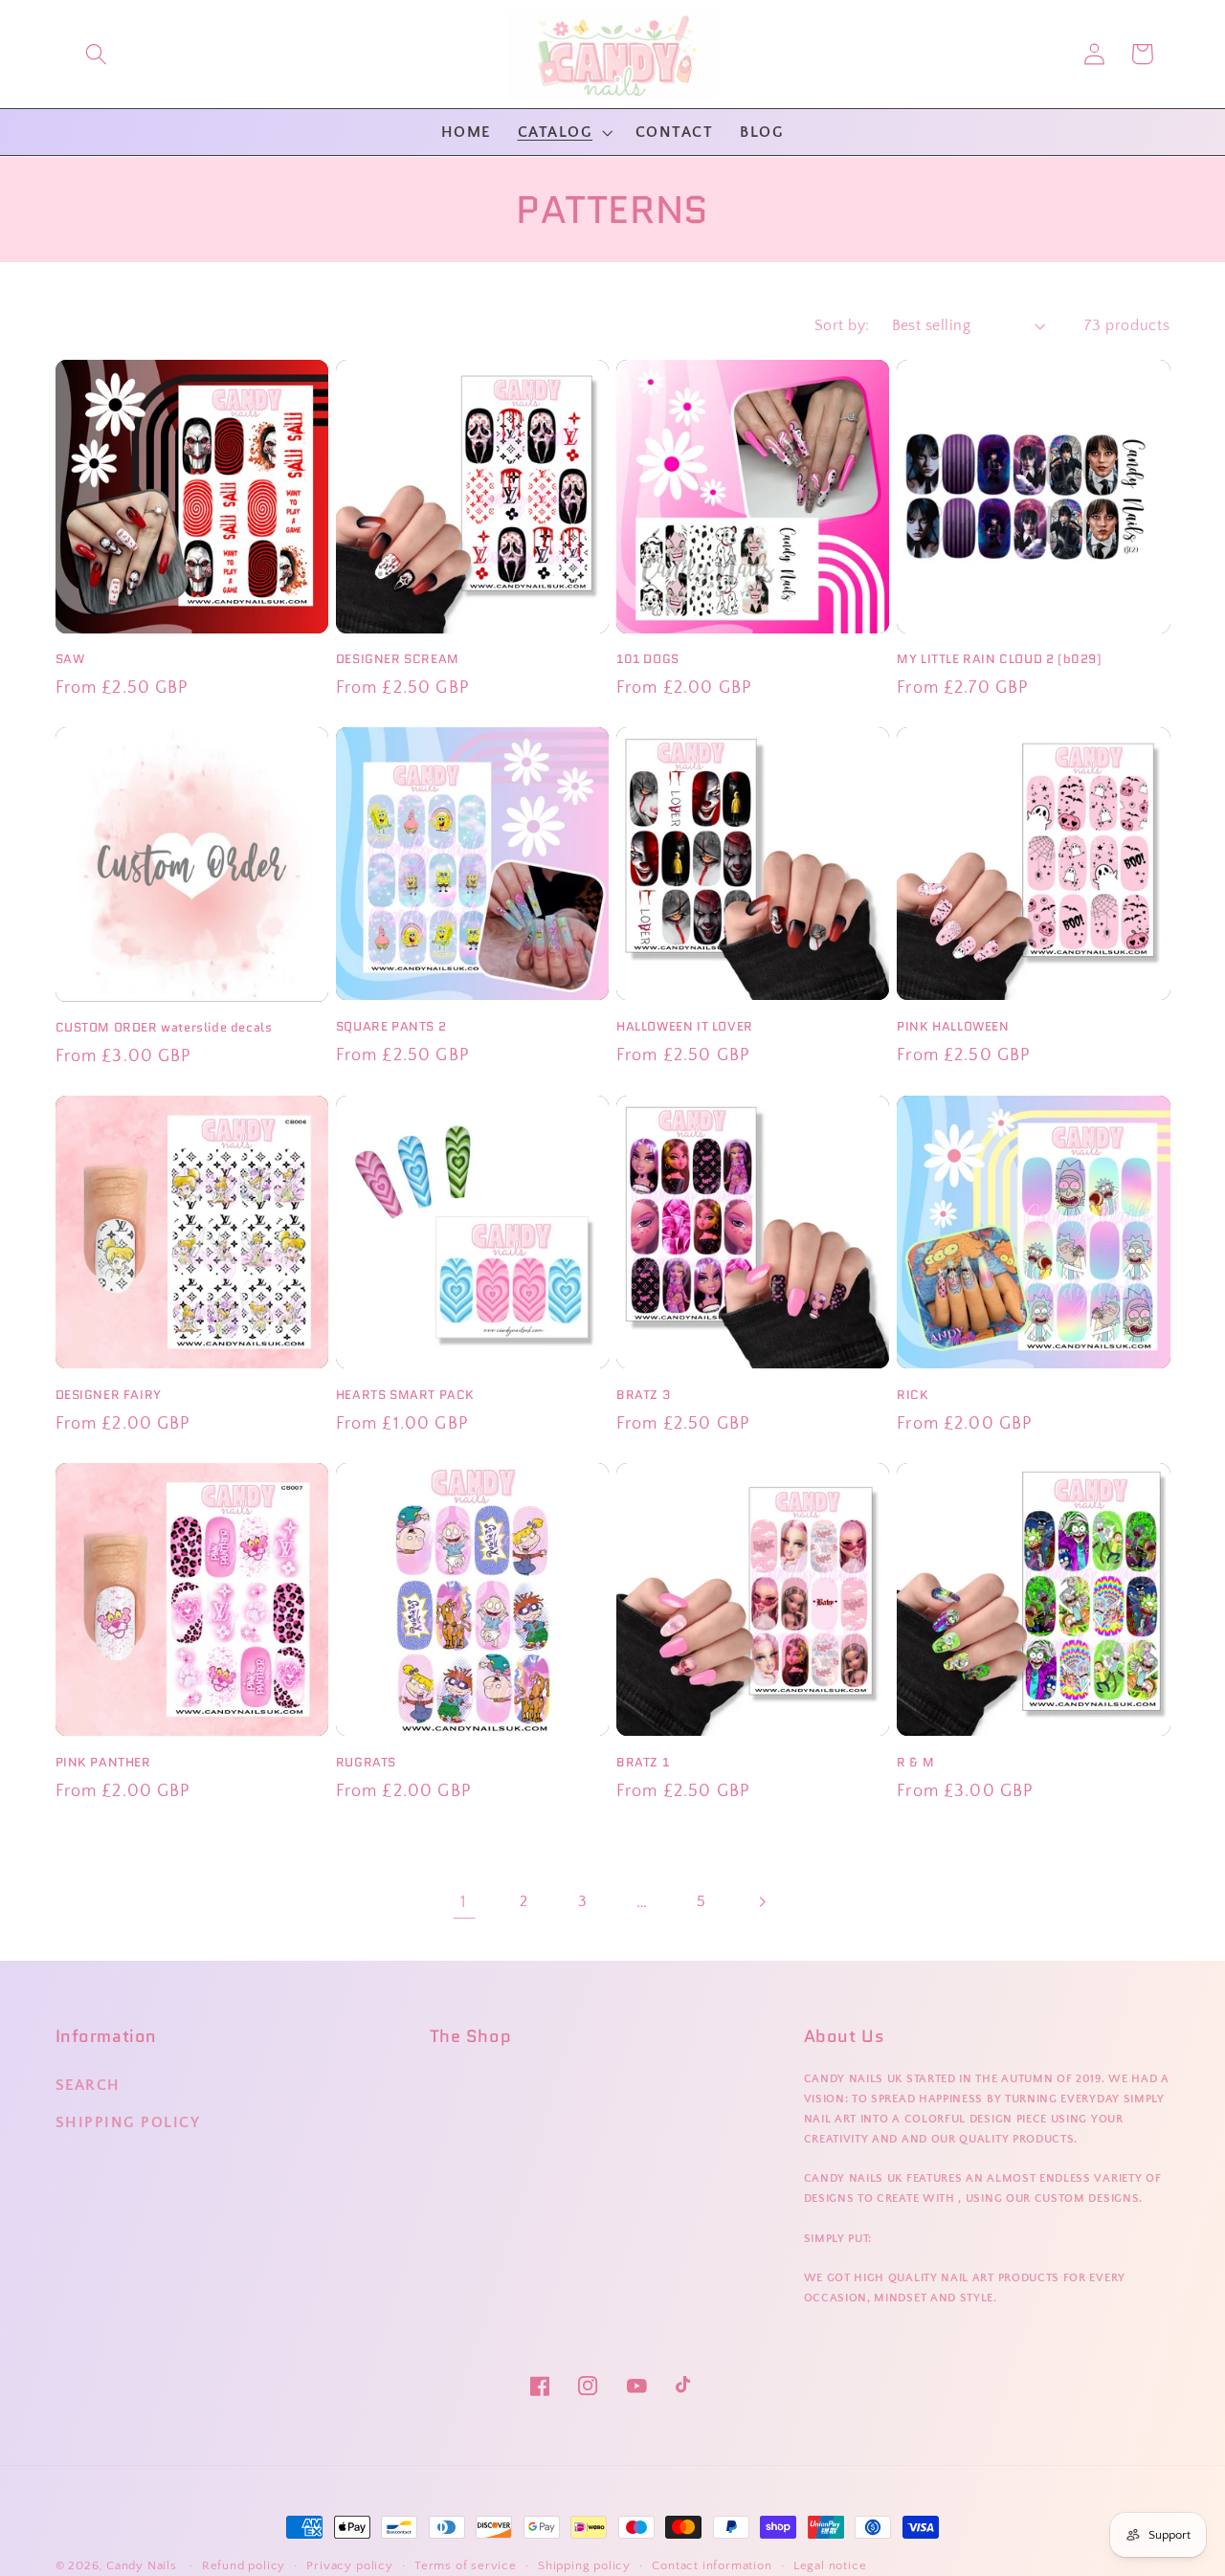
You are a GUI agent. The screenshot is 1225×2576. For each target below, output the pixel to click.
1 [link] (464, 1902)
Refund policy (244, 2565)
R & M (915, 1763)
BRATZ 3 (643, 1396)
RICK (913, 1396)
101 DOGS (648, 660)
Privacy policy (349, 2565)
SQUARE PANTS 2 (391, 1027)
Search (88, 2085)
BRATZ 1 (643, 1763)
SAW (70, 660)
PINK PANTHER (103, 1763)
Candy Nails (142, 2565)
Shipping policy (584, 2565)
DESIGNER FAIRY (109, 1396)
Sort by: (842, 325)
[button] (96, 54)
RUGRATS (366, 1763)
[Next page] (761, 1902)
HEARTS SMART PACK (405, 1396)
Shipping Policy (128, 2122)
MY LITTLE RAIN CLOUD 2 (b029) (999, 660)
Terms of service (466, 2565)
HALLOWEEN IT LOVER (685, 1027)
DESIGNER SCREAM (398, 660)
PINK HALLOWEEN (953, 1027)
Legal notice (830, 2565)
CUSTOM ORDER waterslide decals (164, 1028)
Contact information (712, 2565)
